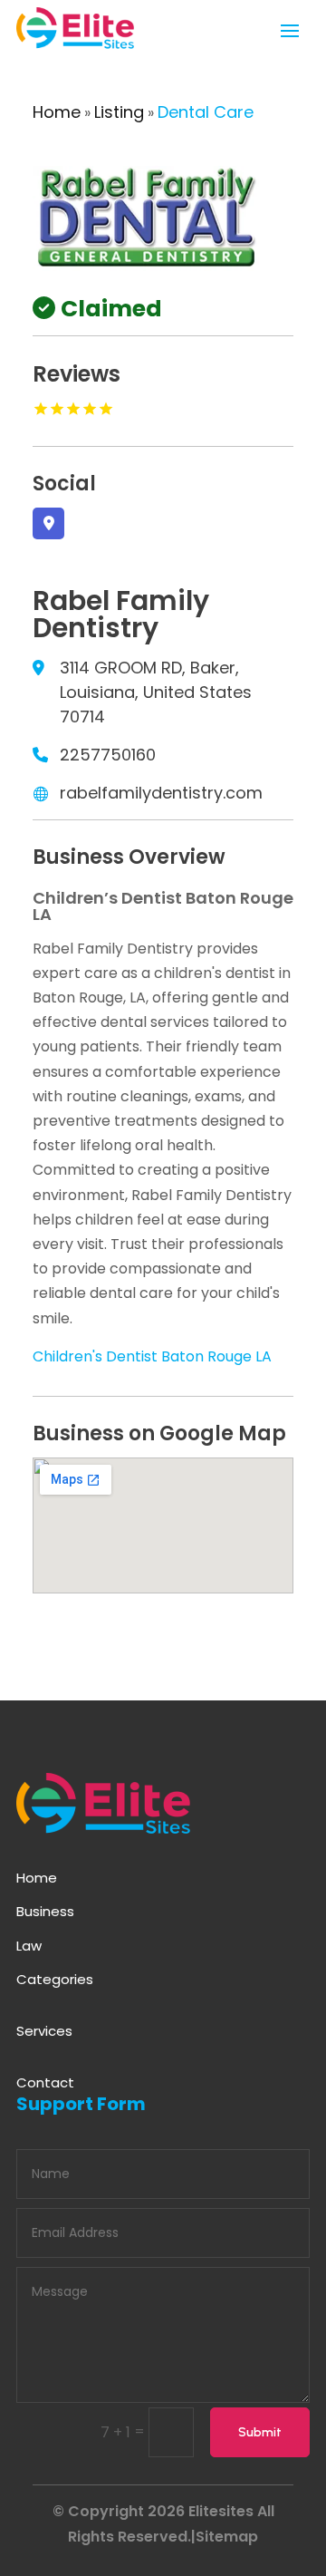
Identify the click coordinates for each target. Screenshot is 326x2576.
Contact (45, 2082)
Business (45, 1911)
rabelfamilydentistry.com (161, 793)
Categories (55, 1979)
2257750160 (108, 755)
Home (57, 112)
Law (29, 1946)
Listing (119, 112)
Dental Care (206, 112)
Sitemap (227, 2537)
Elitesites (221, 2511)
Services (44, 2031)
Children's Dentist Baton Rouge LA (152, 1356)
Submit (260, 2432)
